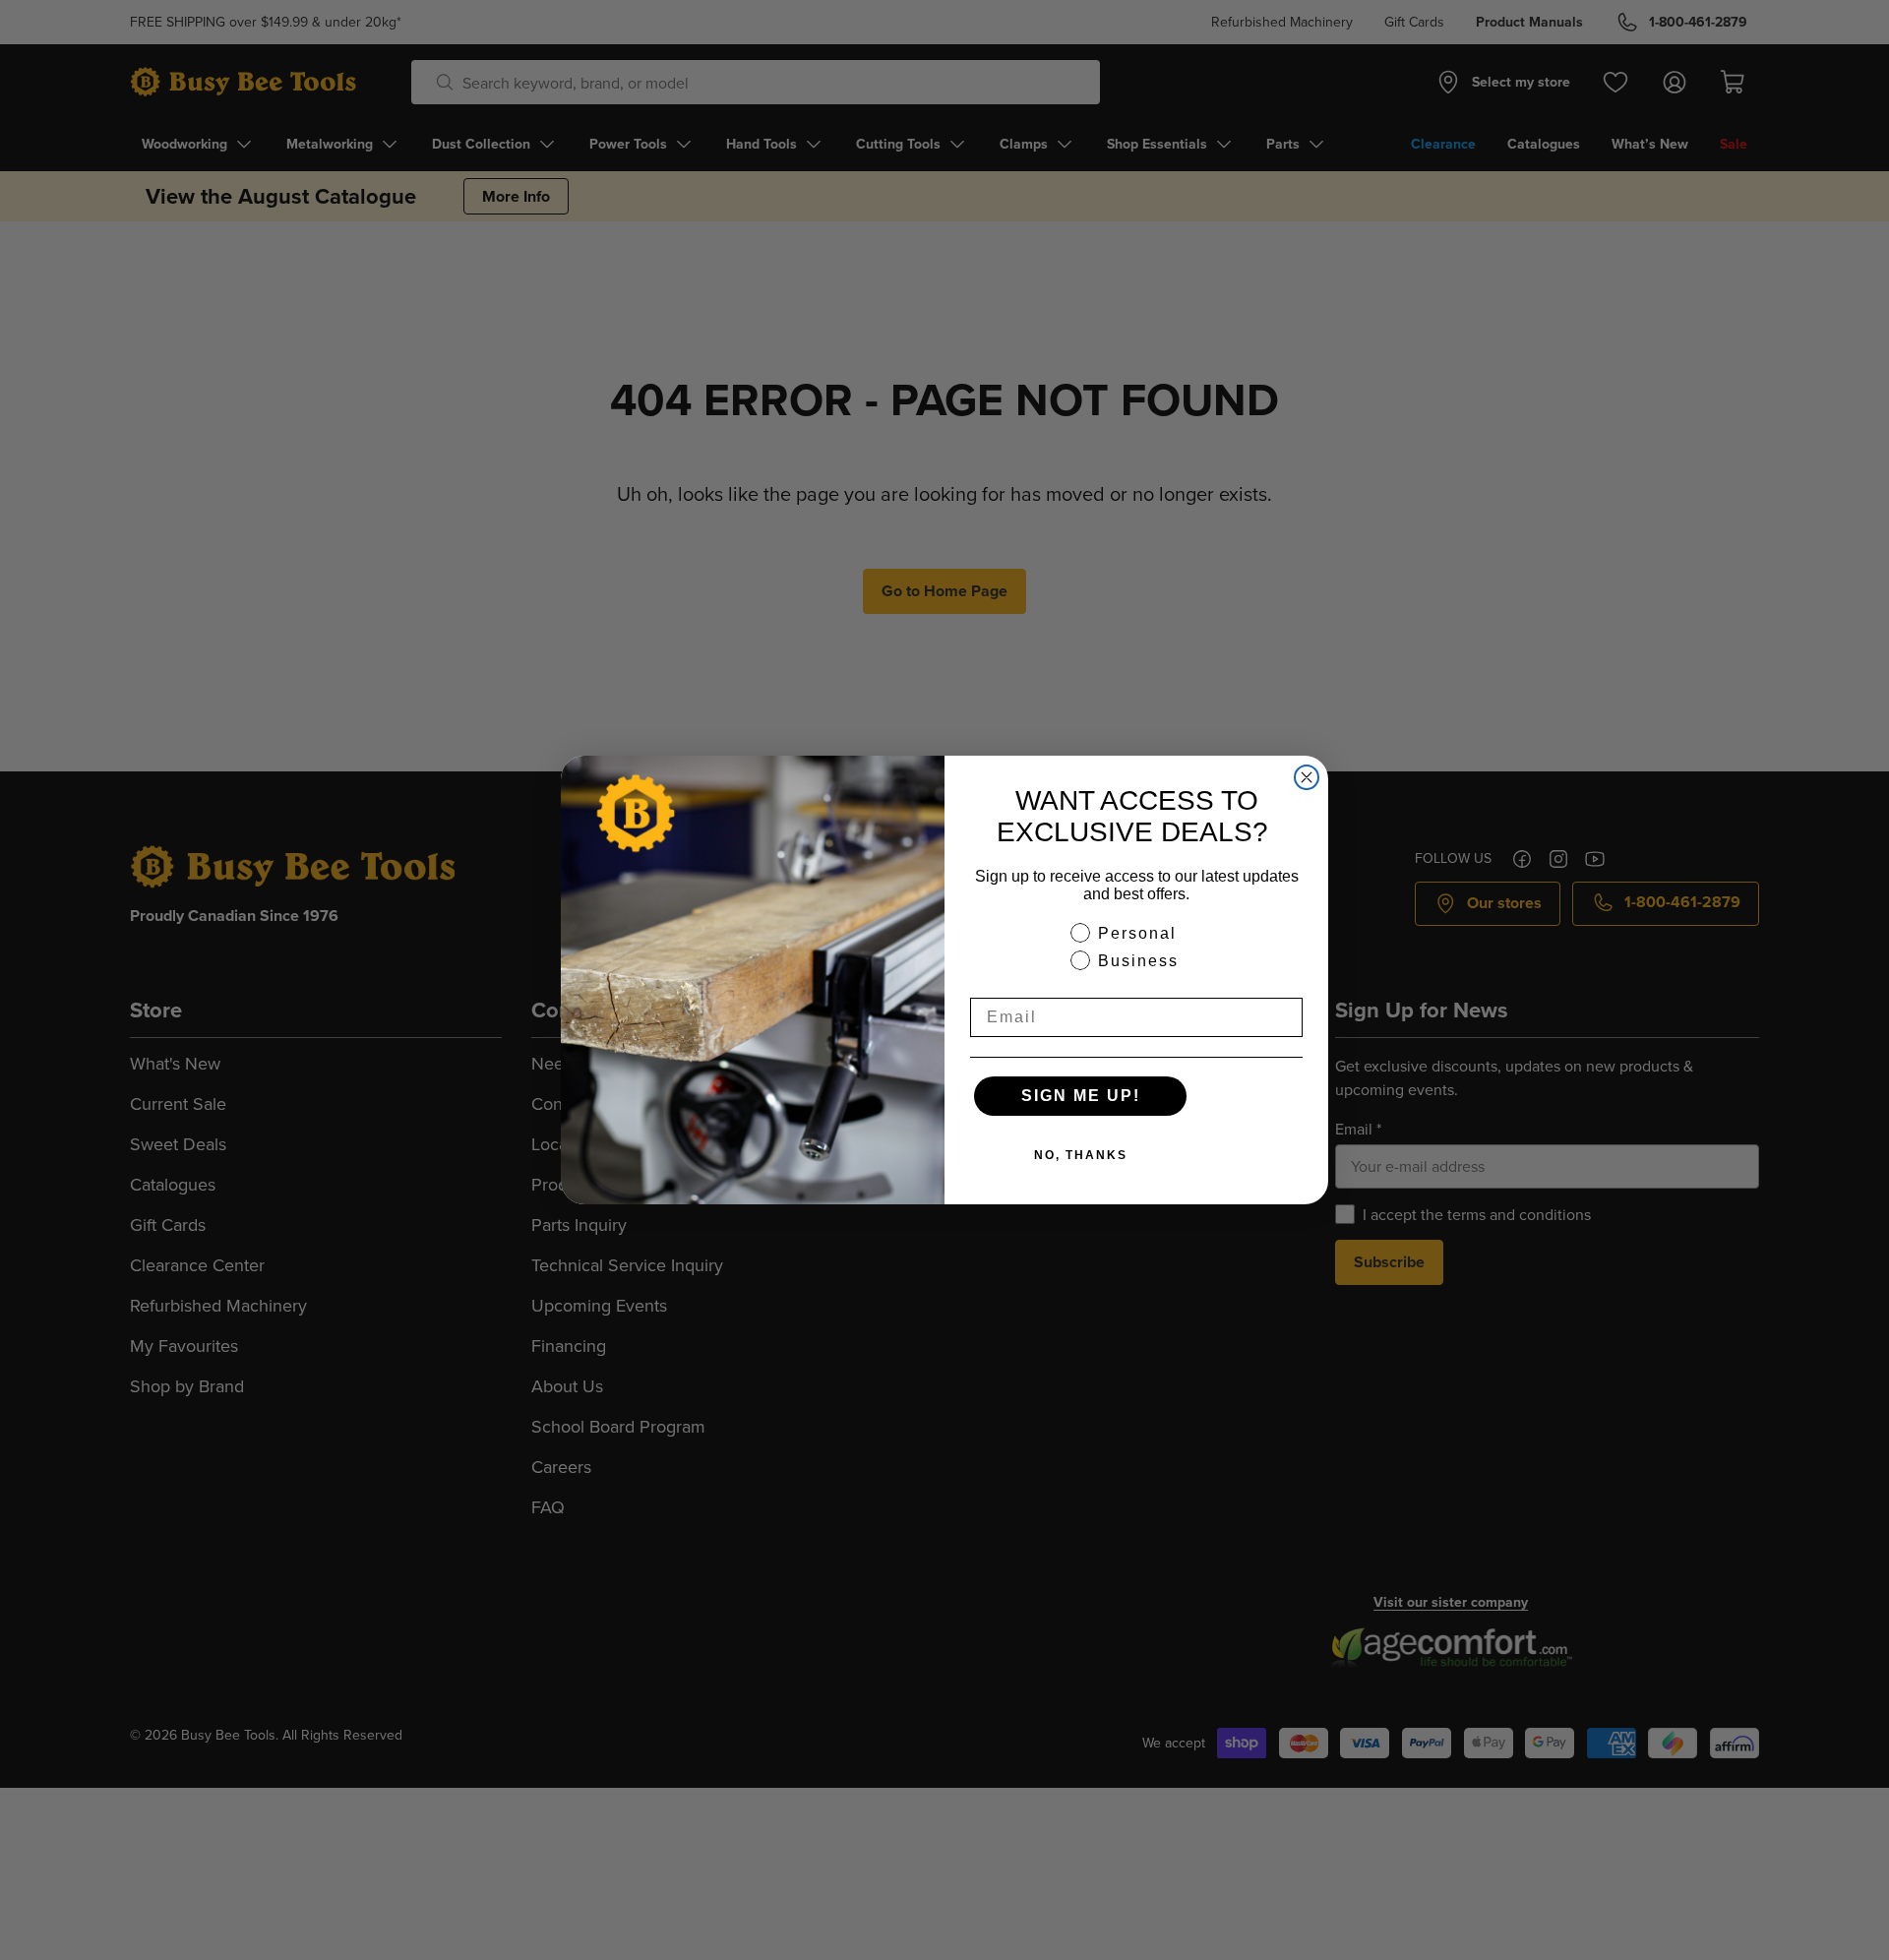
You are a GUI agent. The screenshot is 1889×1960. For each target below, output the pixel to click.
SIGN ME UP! (1081, 1096)
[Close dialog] (1307, 777)
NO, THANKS (1081, 1155)
